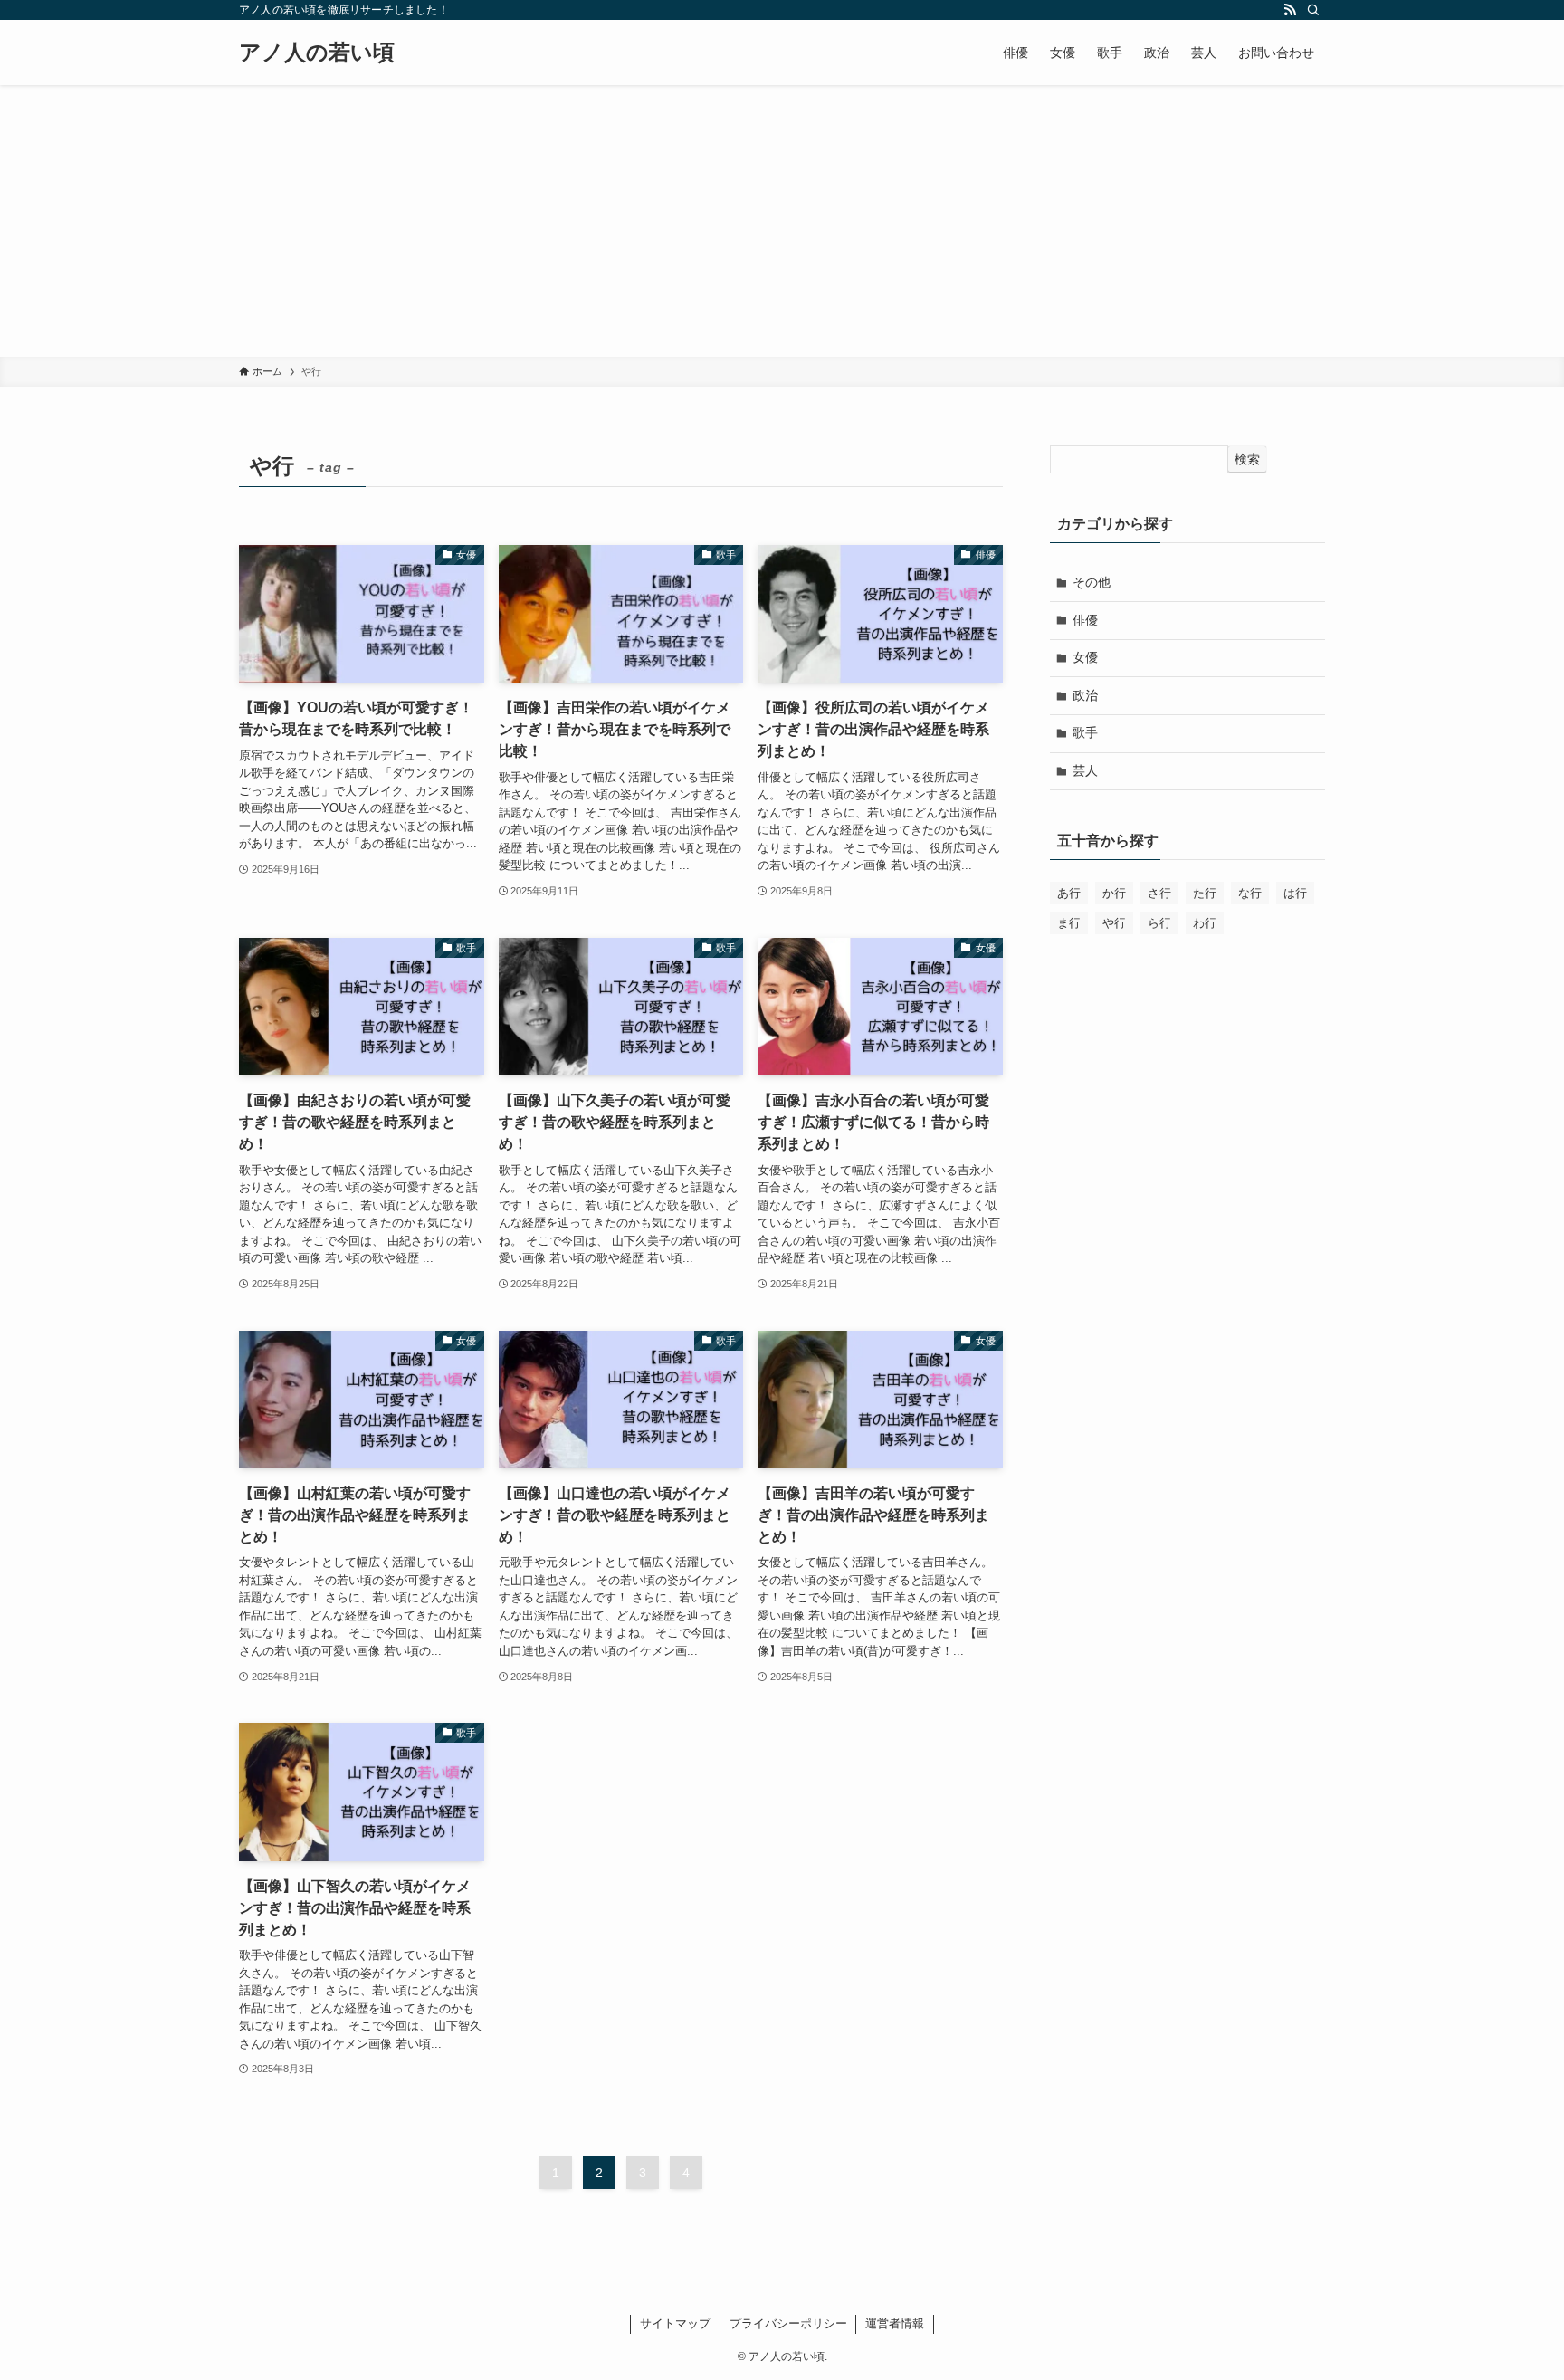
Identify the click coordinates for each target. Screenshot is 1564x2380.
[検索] (1313, 10)
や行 (1114, 923)
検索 (1247, 459)
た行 (1205, 893)
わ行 (1205, 923)
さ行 (1159, 893)
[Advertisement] (782, 221)
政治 (1085, 695)
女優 (1085, 657)
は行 (1295, 893)
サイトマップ (675, 2323)
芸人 (1085, 770)
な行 (1250, 893)
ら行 (1159, 923)
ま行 (1069, 923)
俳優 (1085, 620)
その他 (1092, 582)
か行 (1114, 893)
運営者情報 (895, 2323)
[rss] (1290, 10)
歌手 (1085, 732)
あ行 (1069, 893)
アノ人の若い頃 (317, 53)
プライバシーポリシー (788, 2323)
